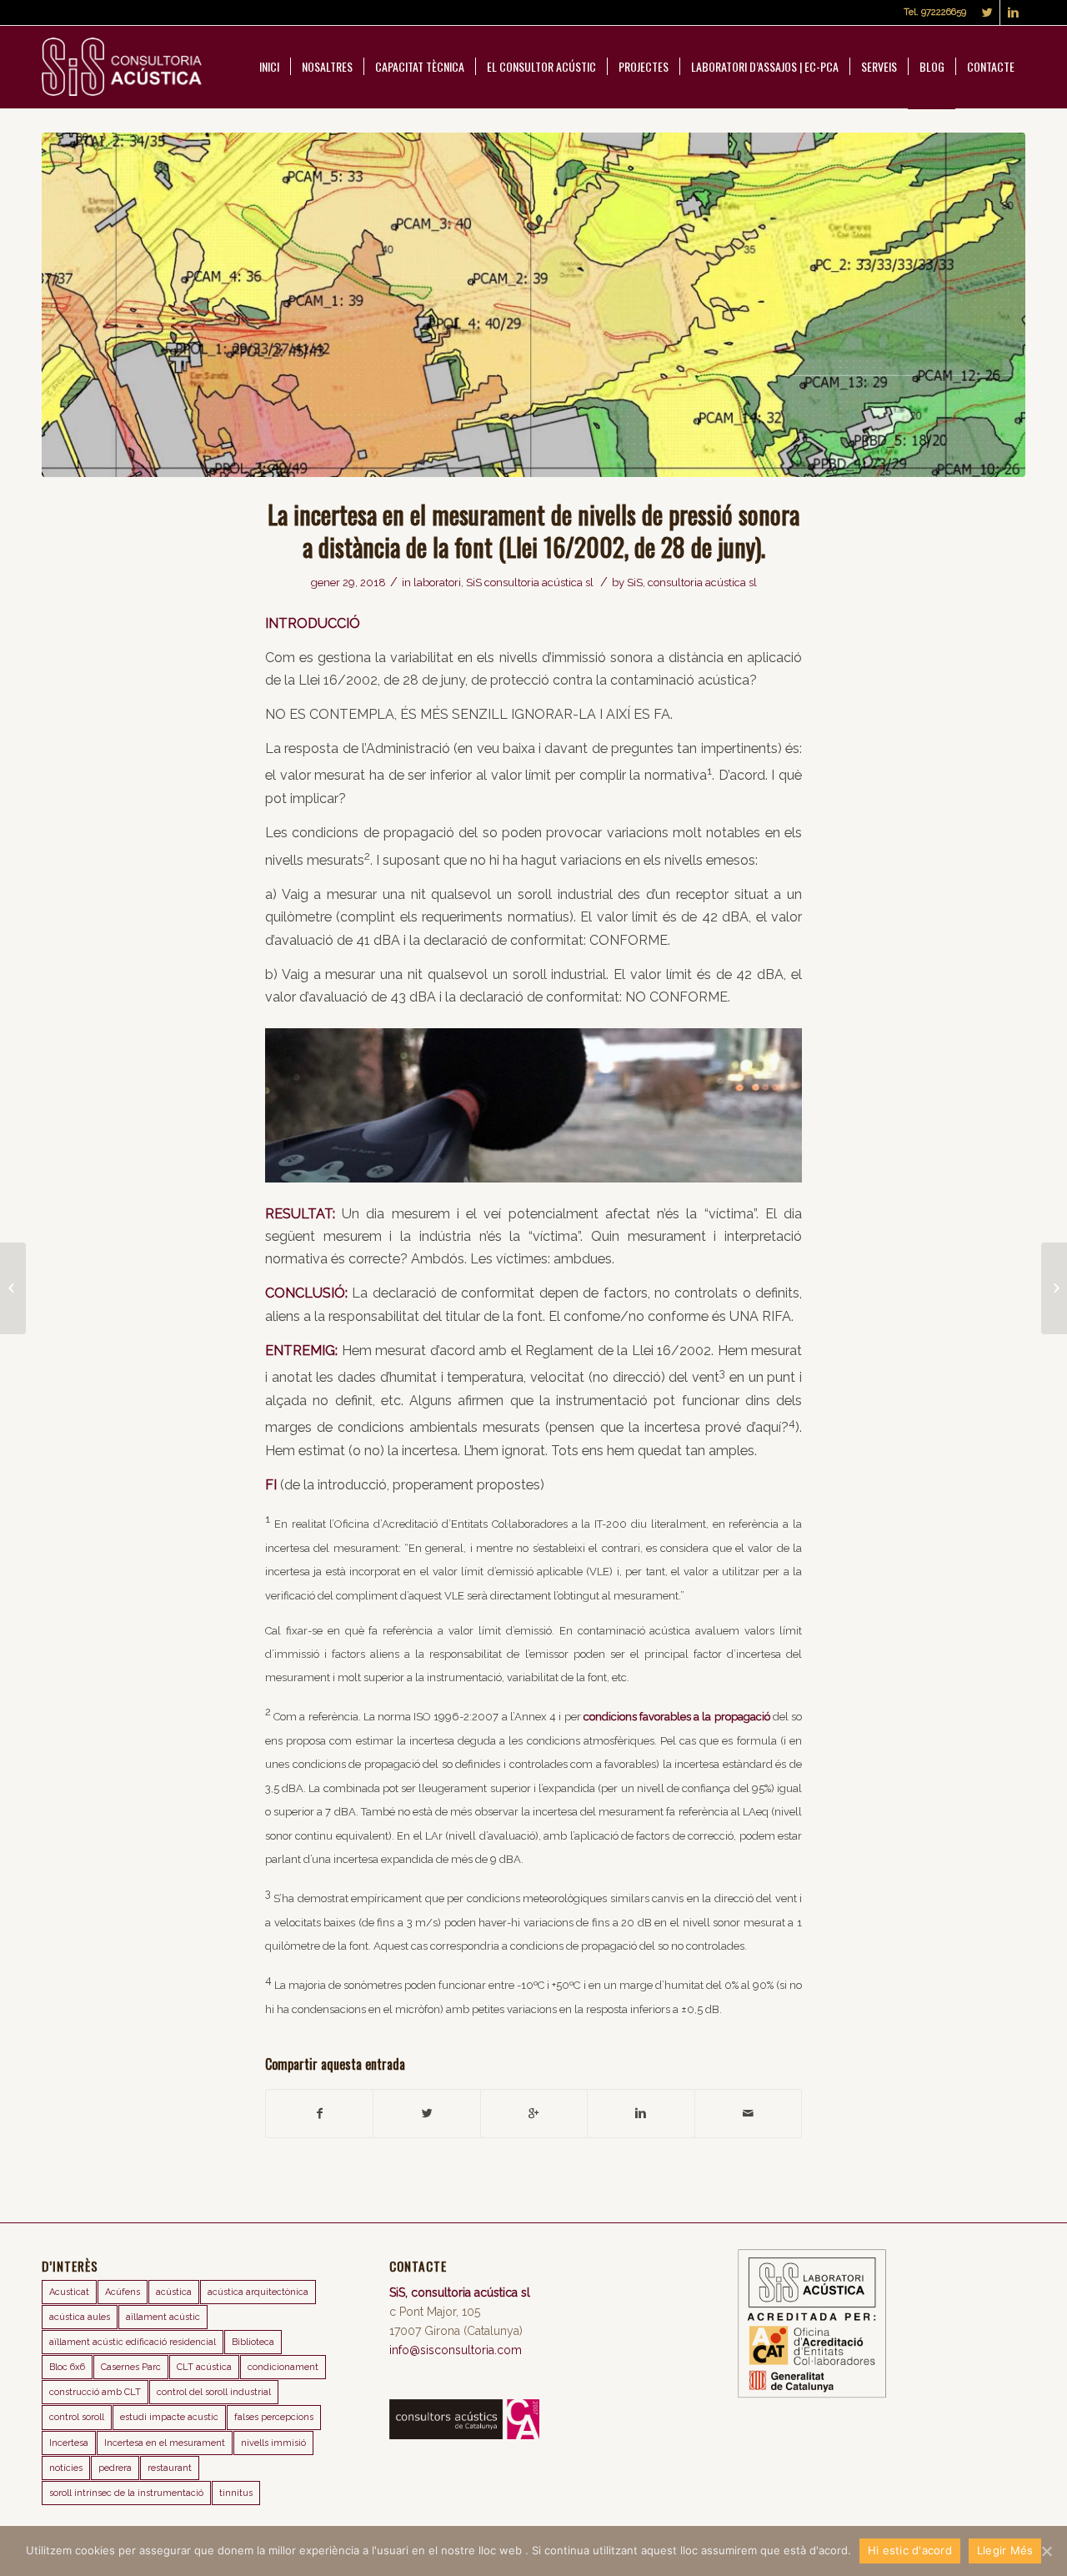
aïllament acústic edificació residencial (133, 2342)
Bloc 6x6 (67, 2367)
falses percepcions (274, 2417)
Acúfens (123, 2292)
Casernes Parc (131, 2367)
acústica (174, 2292)
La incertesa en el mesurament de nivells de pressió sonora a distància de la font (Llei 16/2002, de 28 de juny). (533, 530)
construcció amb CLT (95, 2392)
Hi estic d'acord (910, 2550)
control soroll (77, 2417)
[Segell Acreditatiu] (812, 2394)
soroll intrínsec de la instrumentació (126, 2493)
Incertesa (69, 2443)
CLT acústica (204, 2367)
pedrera (115, 2468)
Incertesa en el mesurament (165, 2443)
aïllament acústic (163, 2317)
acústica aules (80, 2317)
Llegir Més (1005, 2550)
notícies (66, 2468)
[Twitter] (987, 13)
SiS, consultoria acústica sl (692, 582)
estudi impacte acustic (169, 2417)
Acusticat (69, 2292)
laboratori (437, 582)
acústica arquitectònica (258, 2292)
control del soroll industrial (214, 2392)
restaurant (170, 2468)
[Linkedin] (1013, 13)
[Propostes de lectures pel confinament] (1054, 1288)
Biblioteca (253, 2342)
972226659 (944, 12)
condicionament (283, 2367)
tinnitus (236, 2493)
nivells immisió (273, 2443)
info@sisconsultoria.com (456, 2350)
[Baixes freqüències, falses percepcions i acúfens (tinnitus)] (13, 1288)
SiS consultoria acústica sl (530, 582)
